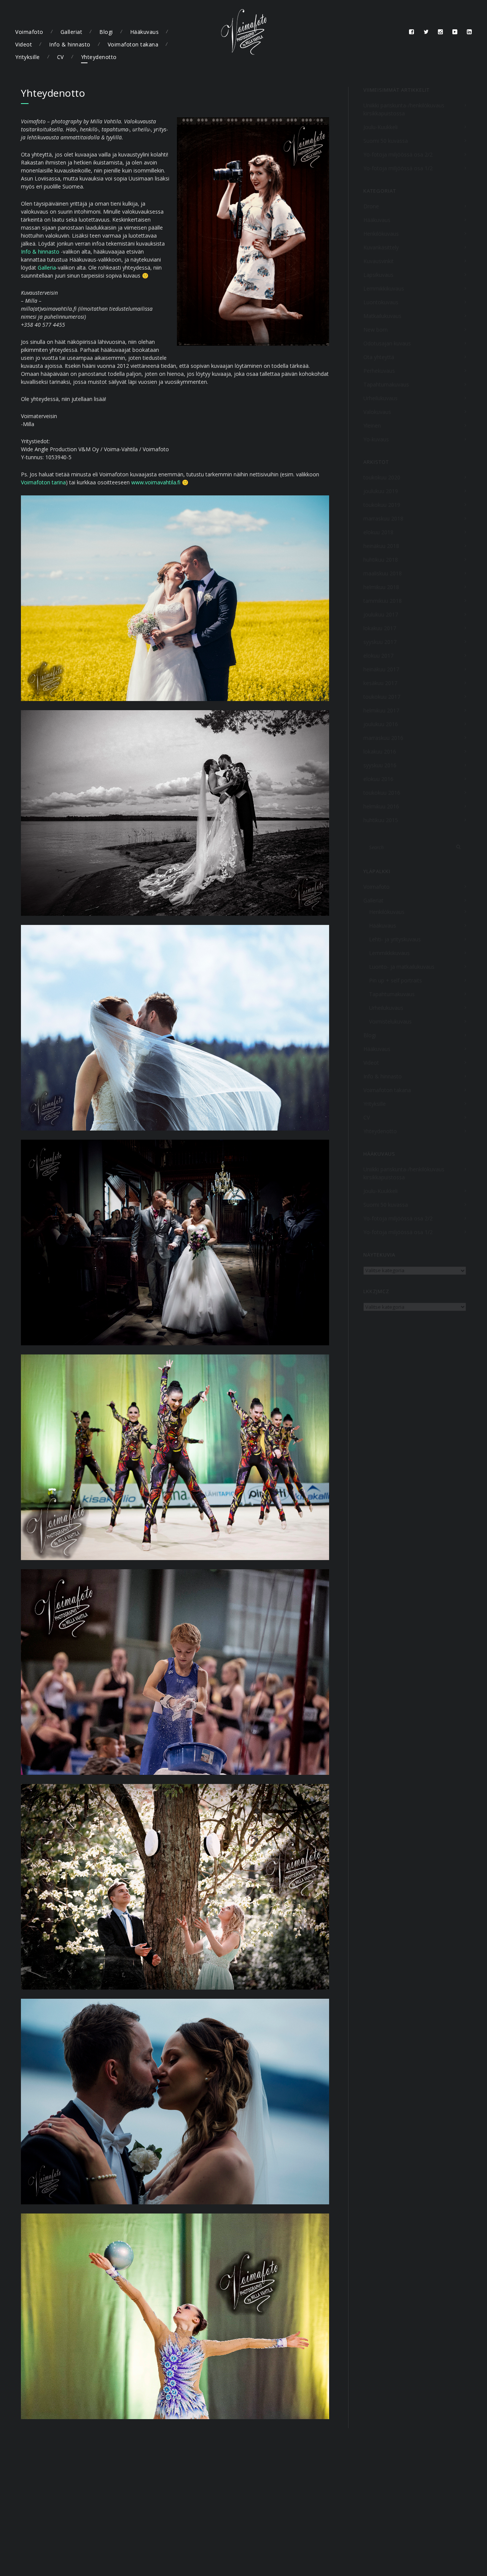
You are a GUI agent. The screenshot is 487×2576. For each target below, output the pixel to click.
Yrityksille (28, 57)
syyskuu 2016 (380, 765)
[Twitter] (426, 32)
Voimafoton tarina (43, 482)
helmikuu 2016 (381, 806)
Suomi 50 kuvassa (386, 141)
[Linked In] (469, 32)
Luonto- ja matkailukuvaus (402, 967)
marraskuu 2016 (383, 738)
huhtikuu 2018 (381, 560)
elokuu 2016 (378, 779)
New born (376, 330)
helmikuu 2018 (381, 587)
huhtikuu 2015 (381, 820)
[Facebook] (412, 32)
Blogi (106, 32)
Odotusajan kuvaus (387, 343)
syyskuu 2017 (380, 642)
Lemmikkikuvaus (384, 288)
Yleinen (372, 426)
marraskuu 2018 (383, 518)
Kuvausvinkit (379, 261)
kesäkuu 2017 (380, 683)
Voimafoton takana (133, 44)
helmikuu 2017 (381, 710)
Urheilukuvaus (380, 398)
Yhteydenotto (99, 57)
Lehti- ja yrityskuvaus (395, 939)
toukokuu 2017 (382, 697)
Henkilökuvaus (381, 234)
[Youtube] (455, 32)
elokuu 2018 (378, 532)
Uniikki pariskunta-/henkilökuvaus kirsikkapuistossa (404, 109)
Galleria (47, 268)
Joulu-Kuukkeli (380, 127)
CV (60, 57)
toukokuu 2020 (382, 477)
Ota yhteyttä (379, 357)
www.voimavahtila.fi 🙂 (160, 482)
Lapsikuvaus (378, 275)
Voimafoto (29, 32)
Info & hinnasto (70, 44)
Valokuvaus (377, 412)
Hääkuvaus (145, 32)
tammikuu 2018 (383, 601)
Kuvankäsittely (381, 247)
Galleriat (72, 32)
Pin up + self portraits (395, 980)
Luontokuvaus (381, 302)
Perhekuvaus (379, 371)
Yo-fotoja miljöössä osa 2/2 (398, 154)
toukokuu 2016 (382, 793)
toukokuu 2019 (382, 505)
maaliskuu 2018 (383, 573)
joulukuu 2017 (381, 614)
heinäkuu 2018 (381, 546)
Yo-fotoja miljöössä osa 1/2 (398, 168)
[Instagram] (441, 32)
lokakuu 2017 (380, 628)
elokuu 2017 (378, 656)
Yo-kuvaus (376, 439)
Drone (371, 206)
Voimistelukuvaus (390, 1021)
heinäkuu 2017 (381, 669)
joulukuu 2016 (381, 724)
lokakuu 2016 (380, 751)
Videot (24, 44)
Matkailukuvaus (382, 316)
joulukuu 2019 (381, 491)
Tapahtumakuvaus (386, 384)
